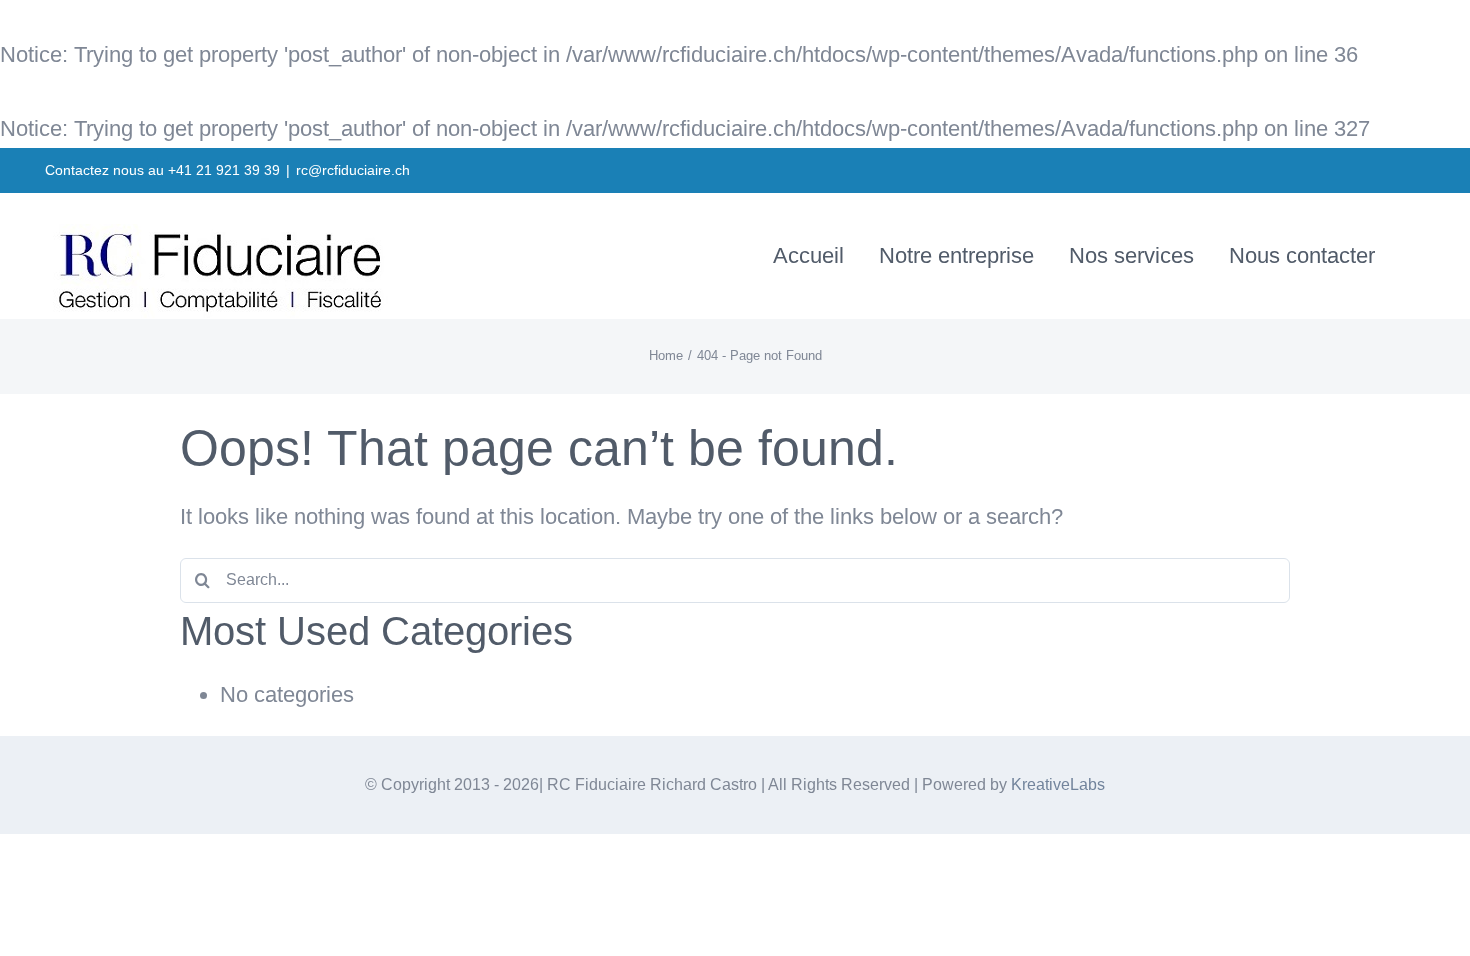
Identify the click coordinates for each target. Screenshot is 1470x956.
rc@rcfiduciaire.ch (353, 170)
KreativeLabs (1058, 784)
